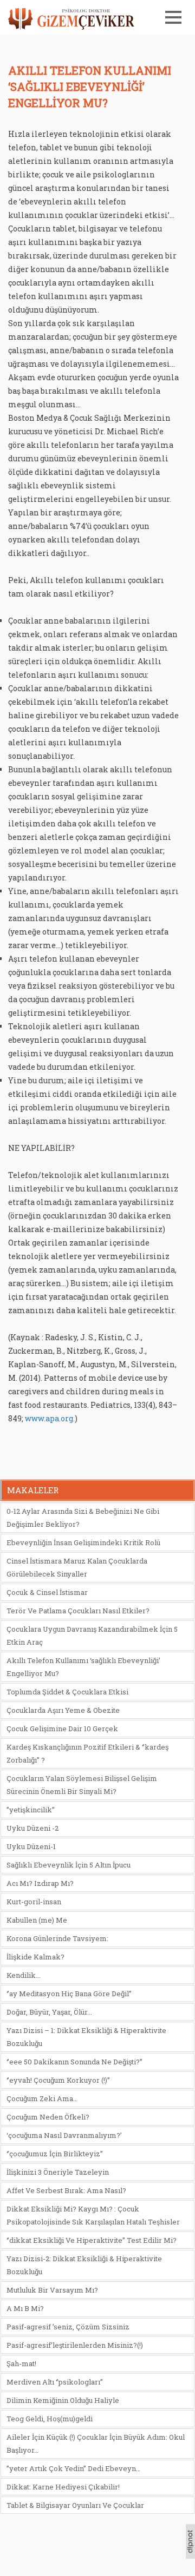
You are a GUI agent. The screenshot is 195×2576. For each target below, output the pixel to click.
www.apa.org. (50, 1418)
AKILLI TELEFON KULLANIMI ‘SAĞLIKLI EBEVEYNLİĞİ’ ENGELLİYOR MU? (90, 87)
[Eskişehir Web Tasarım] (190, 2555)
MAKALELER (33, 1490)
